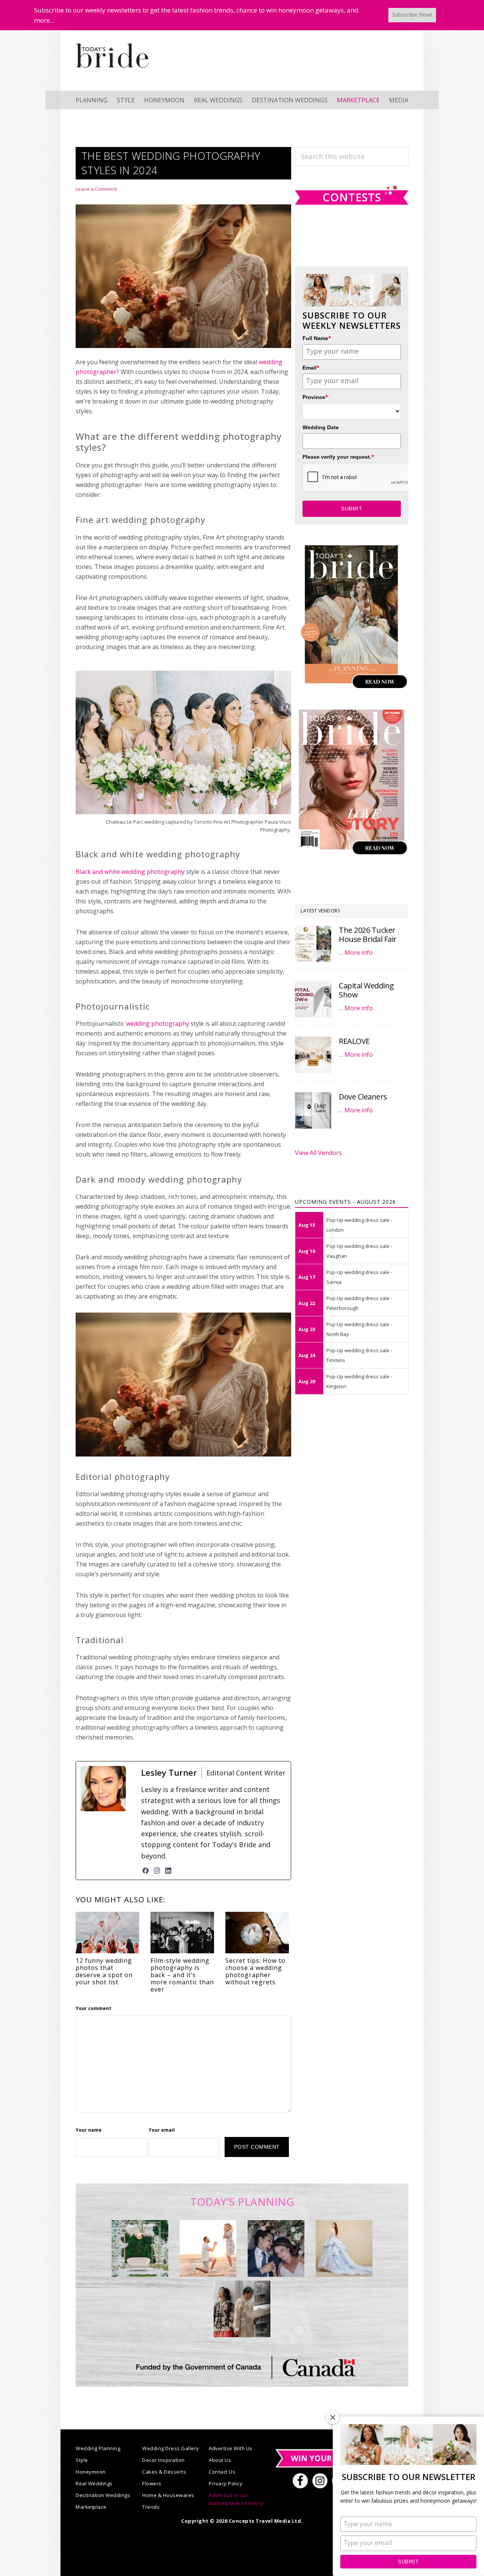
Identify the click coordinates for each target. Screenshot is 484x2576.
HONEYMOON (164, 100)
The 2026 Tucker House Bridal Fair (368, 935)
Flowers (152, 2483)
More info (359, 952)
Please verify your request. (338, 457)
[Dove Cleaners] (313, 1110)
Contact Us (222, 2472)
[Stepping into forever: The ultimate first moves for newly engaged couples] (208, 2248)
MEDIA (399, 100)
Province (315, 397)
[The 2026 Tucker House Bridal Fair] (313, 944)
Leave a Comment (96, 189)
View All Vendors (318, 1153)
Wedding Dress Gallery (171, 2448)
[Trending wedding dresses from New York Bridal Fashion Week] (344, 2248)
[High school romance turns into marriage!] (242, 2309)
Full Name (317, 338)
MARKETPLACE (358, 100)
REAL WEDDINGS (218, 100)
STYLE (126, 100)
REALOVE (354, 1041)
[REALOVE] (313, 1055)
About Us (220, 2460)
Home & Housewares (168, 2495)
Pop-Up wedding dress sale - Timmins (359, 1355)
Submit (408, 2562)
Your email (162, 2130)
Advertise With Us (231, 2448)
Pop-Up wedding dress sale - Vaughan (359, 1251)
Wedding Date (321, 427)
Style (82, 2460)
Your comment (93, 2008)
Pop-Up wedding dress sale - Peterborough (359, 1303)
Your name (89, 2130)
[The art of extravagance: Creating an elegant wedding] (140, 2248)
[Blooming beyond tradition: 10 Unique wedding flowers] (276, 2248)
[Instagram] (157, 1871)
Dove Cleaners (363, 1097)
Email (311, 367)
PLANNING (92, 100)
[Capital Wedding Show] (313, 999)
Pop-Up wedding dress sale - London (359, 1225)
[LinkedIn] (168, 1871)
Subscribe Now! (412, 14)
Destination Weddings (103, 2495)
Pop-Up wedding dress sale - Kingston (359, 1381)
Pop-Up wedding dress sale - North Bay (359, 1329)
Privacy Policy (226, 2483)
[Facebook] (146, 1871)
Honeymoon (91, 2472)
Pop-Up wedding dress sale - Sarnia (359, 1277)
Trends (151, 2507)
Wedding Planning (98, 2448)
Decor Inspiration (164, 2460)
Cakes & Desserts (164, 2472)
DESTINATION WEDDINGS (290, 100)
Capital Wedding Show (366, 990)
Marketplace (91, 2507)
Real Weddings (94, 2483)
